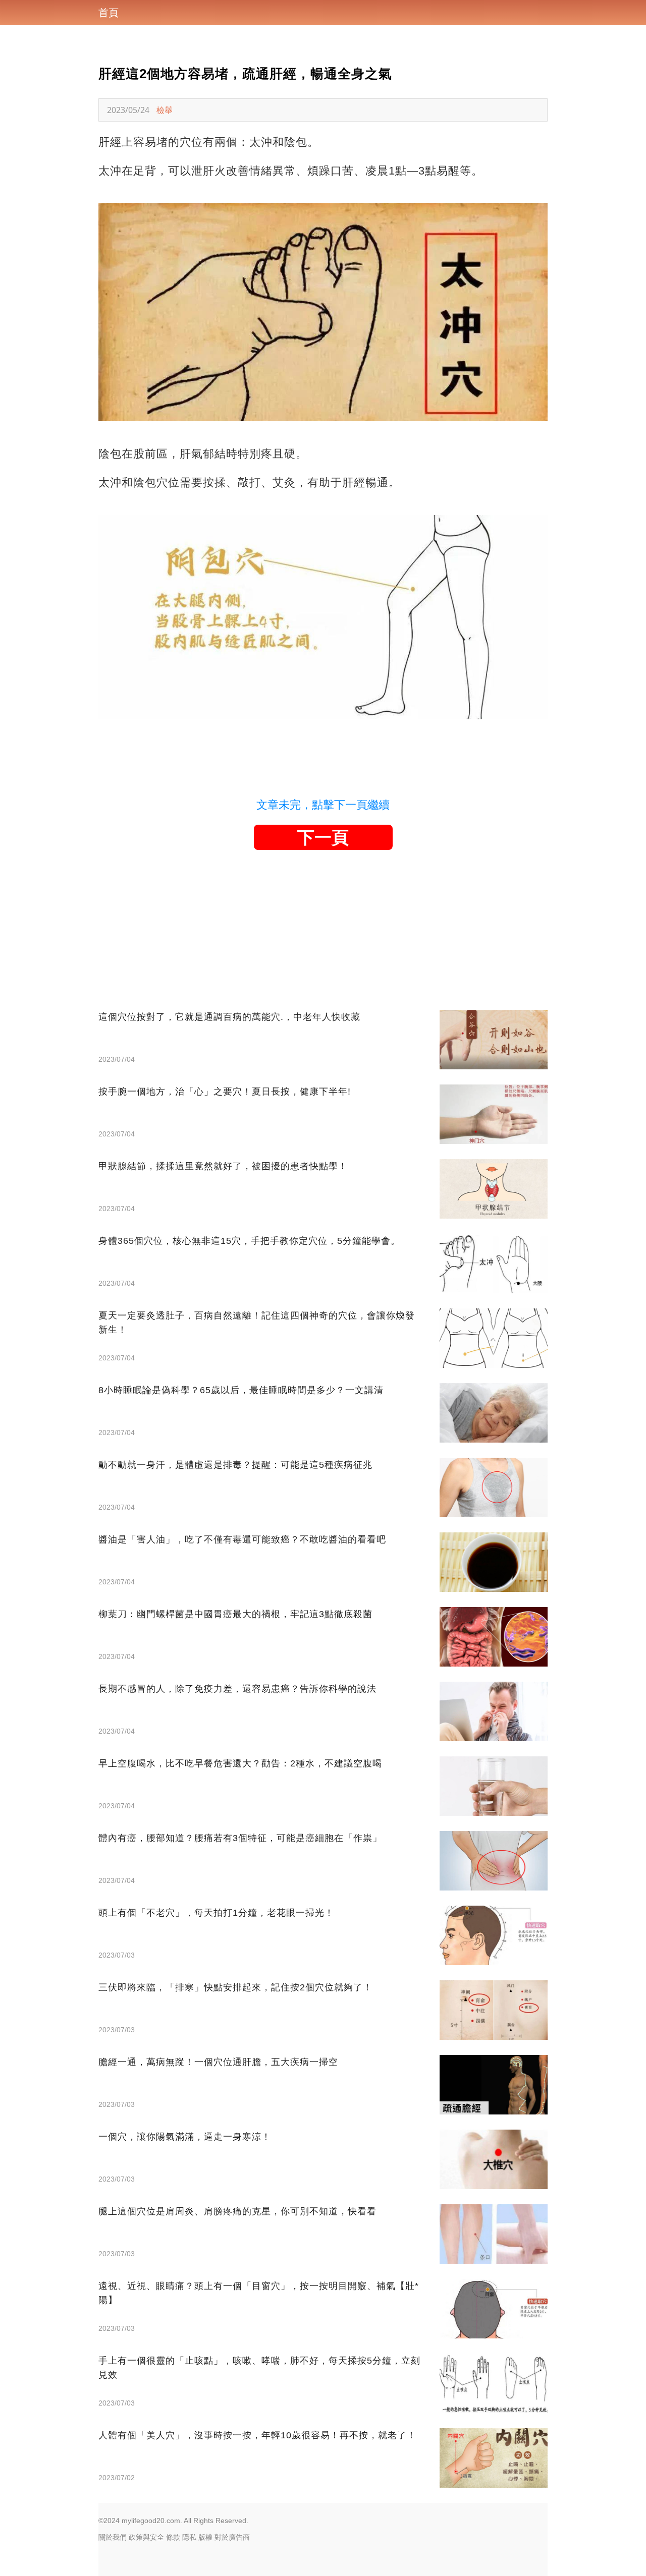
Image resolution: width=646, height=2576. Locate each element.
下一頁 (323, 837)
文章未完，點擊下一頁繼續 (323, 805)
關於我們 (113, 2537)
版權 (205, 2537)
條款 (173, 2537)
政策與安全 (146, 2537)
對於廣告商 (232, 2537)
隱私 (189, 2537)
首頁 (109, 13)
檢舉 (165, 110)
